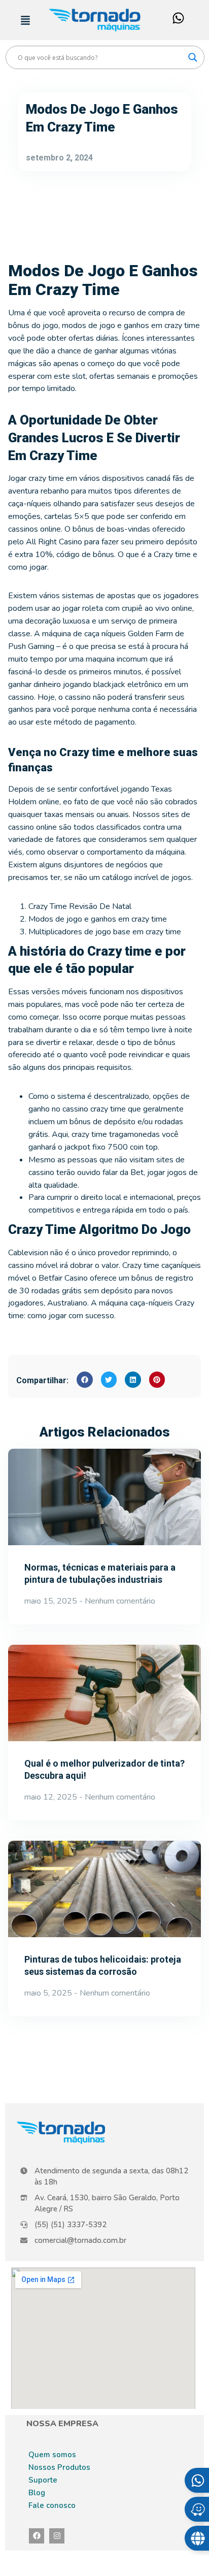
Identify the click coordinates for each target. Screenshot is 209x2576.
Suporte (43, 2480)
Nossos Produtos (59, 2467)
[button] (85, 1380)
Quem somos (52, 2455)
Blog (37, 2493)
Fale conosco (52, 2505)
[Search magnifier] (193, 57)
